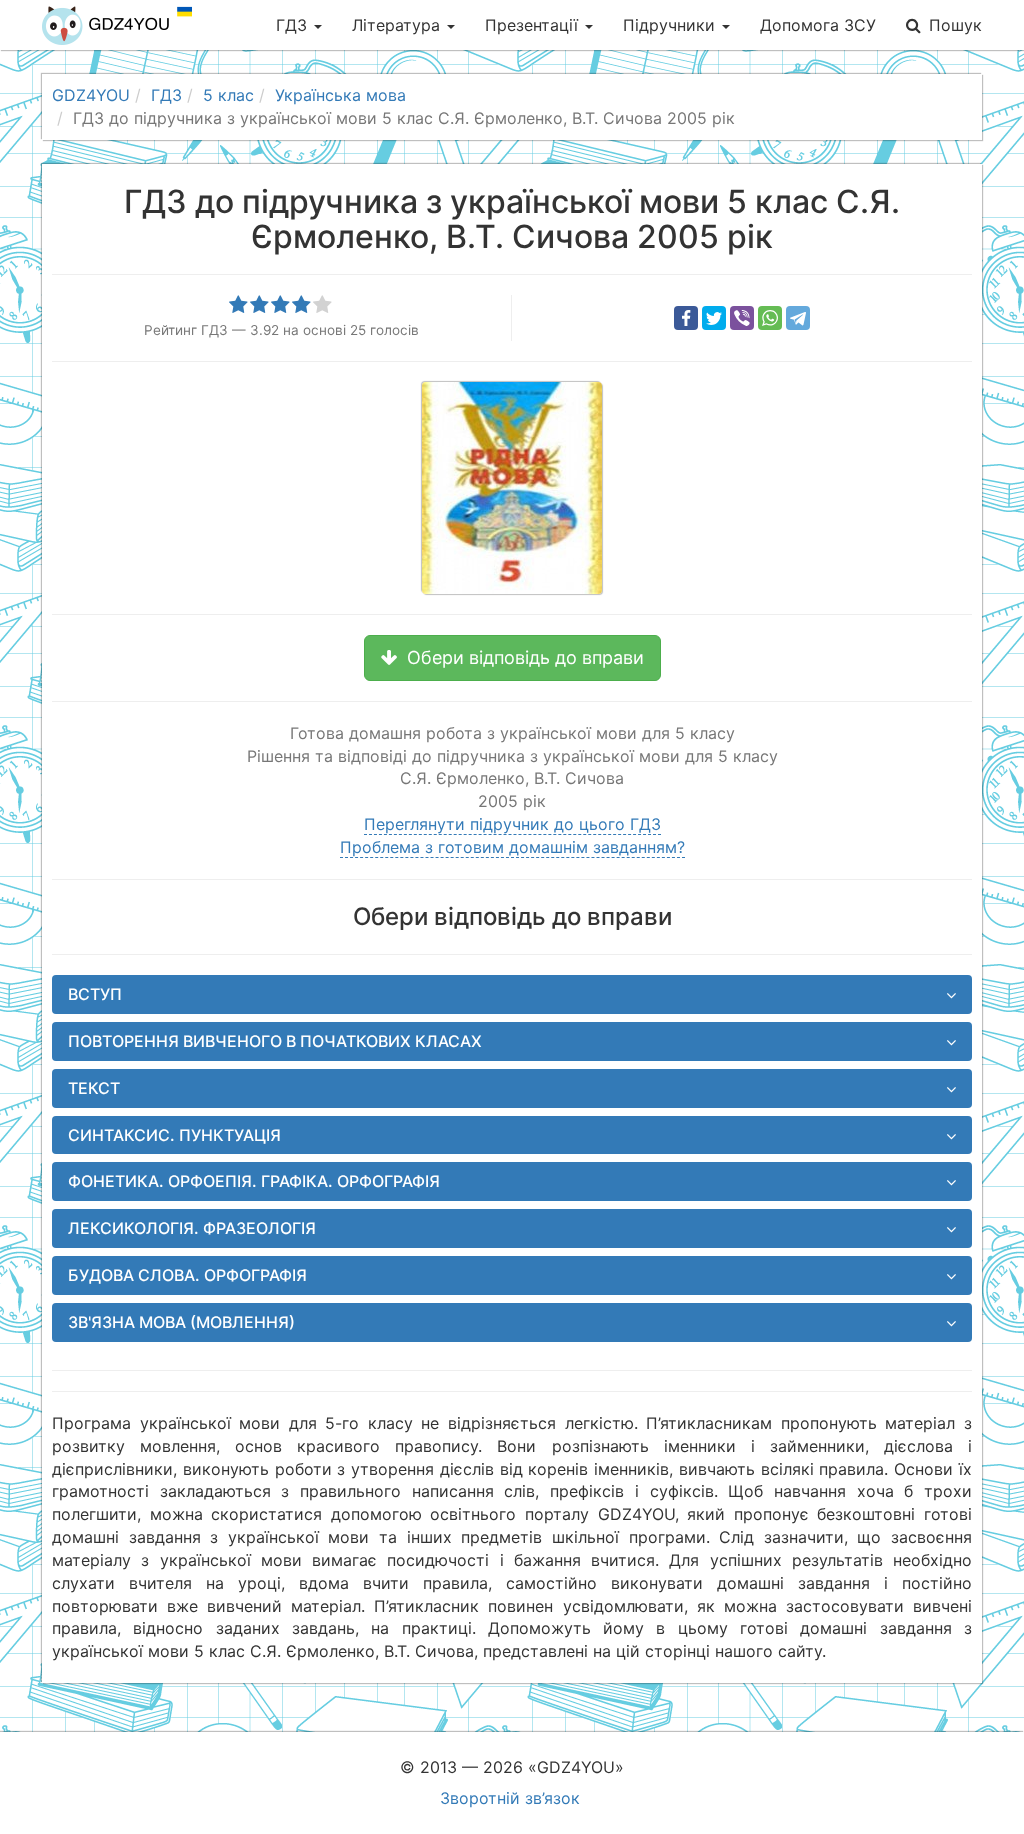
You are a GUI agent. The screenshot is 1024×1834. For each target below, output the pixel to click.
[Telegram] (798, 318)
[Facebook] (686, 318)
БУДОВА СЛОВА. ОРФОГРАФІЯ (187, 1275)
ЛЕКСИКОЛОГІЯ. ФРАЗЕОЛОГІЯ (192, 1228)
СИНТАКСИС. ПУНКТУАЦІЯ (174, 1135)
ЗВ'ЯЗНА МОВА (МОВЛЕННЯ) (181, 1322)
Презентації (534, 25)
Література (398, 25)
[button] (512, 658)
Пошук (955, 25)
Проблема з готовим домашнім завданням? (512, 847)
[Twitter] (714, 318)
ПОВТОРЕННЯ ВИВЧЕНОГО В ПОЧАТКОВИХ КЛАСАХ (275, 1041)
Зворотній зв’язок (510, 1798)
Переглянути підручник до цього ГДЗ (512, 824)
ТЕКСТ (94, 1088)
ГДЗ (294, 25)
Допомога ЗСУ (818, 25)
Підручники (671, 25)
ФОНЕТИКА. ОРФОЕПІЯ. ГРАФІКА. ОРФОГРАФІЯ (254, 1181)
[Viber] (742, 318)
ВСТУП (95, 994)
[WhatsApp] (770, 318)
